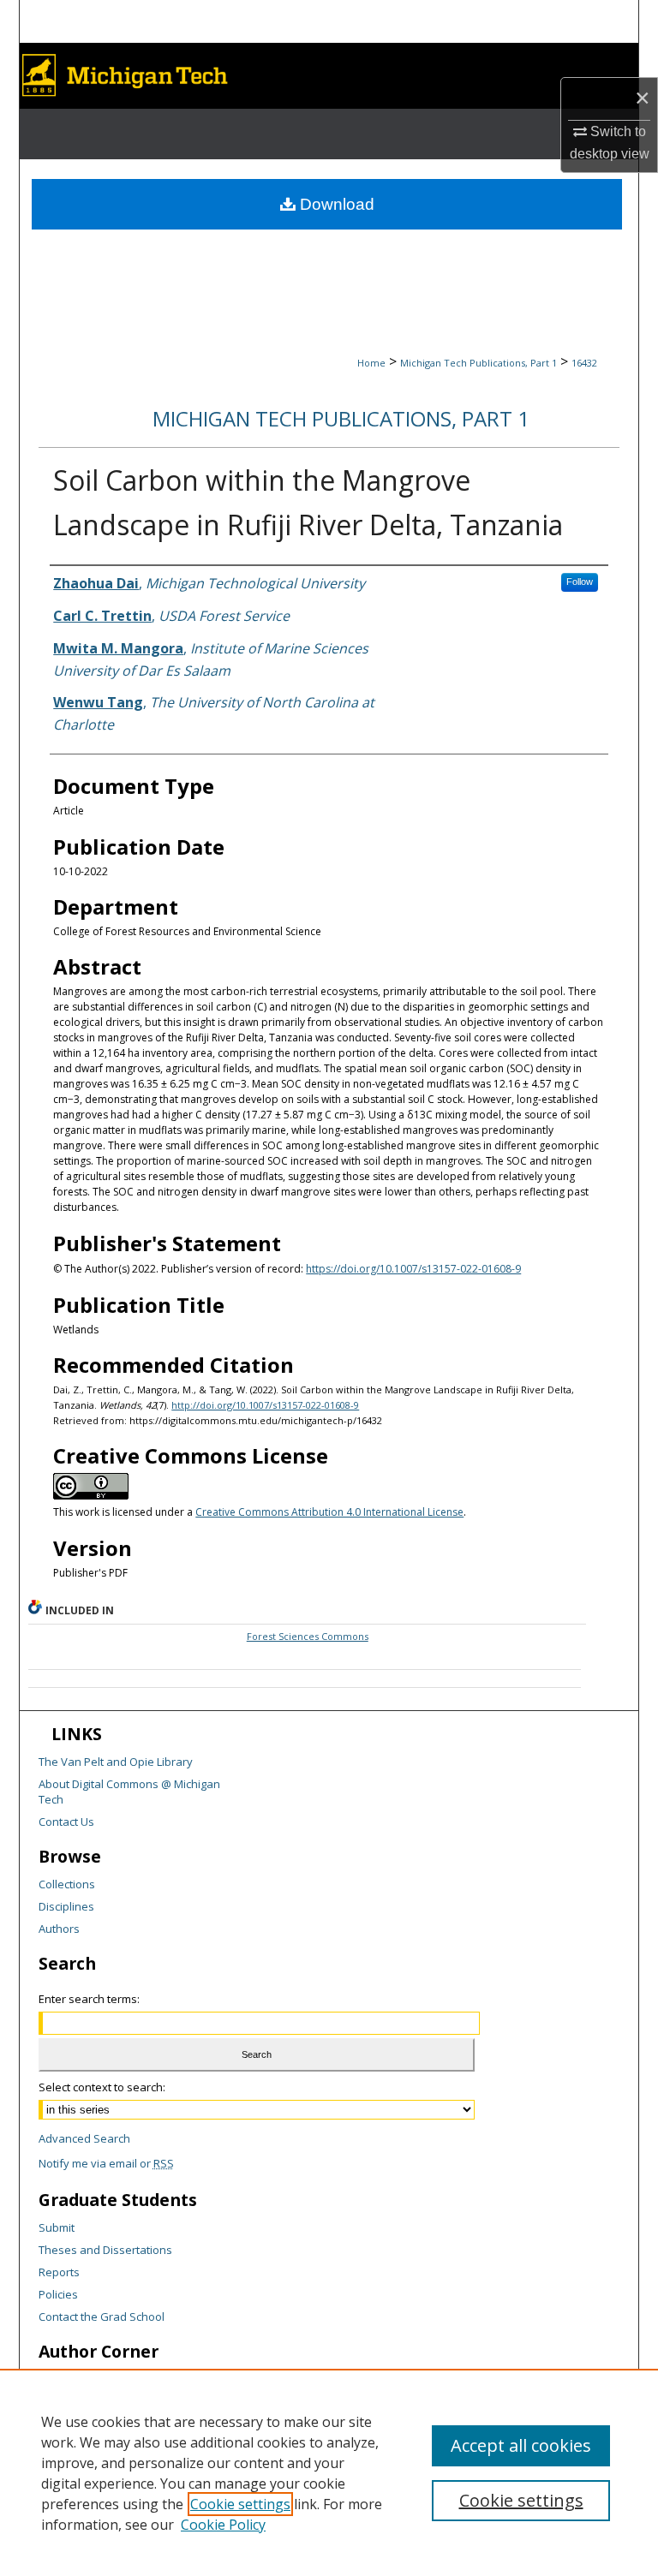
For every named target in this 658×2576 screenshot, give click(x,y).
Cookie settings (240, 2504)
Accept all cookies (521, 2445)
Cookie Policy (223, 2525)
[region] (329, 2472)
